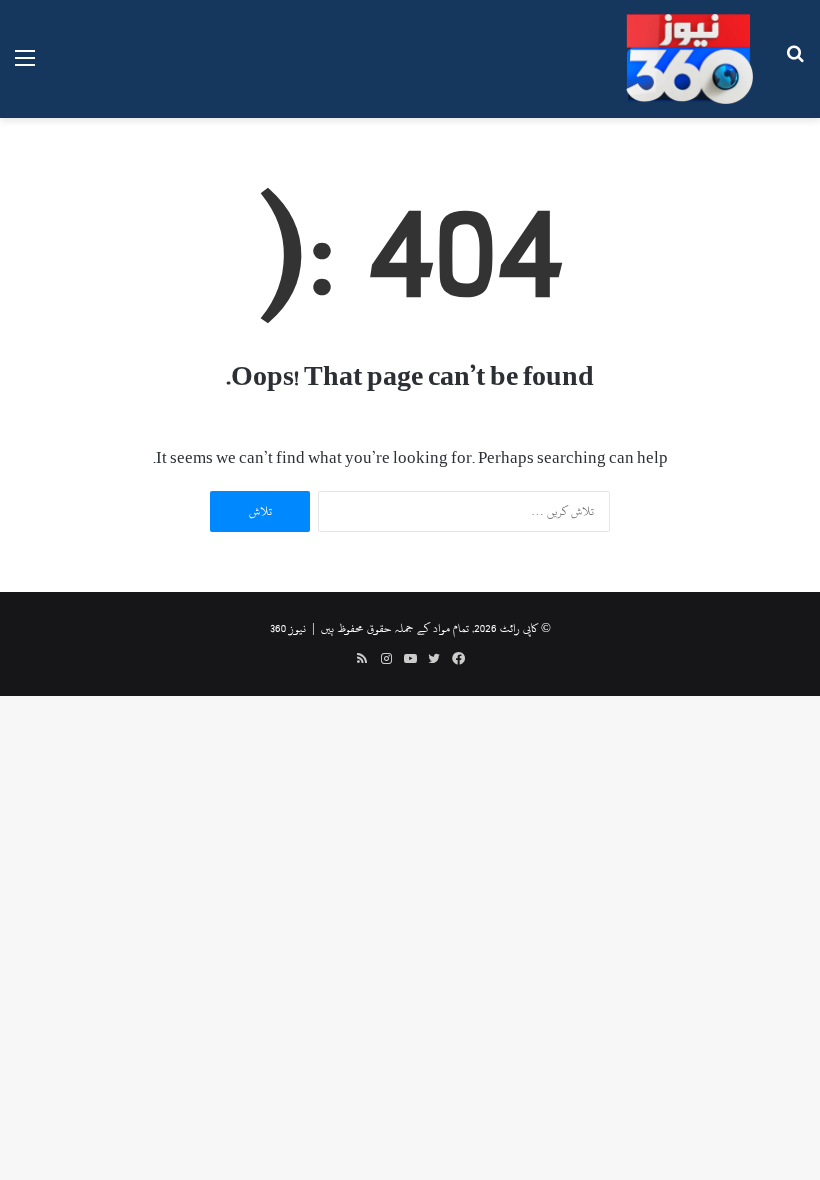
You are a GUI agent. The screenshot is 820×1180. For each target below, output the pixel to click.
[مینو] (25, 66)
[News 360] (690, 59)
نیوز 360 (288, 628)
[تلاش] (795, 66)
